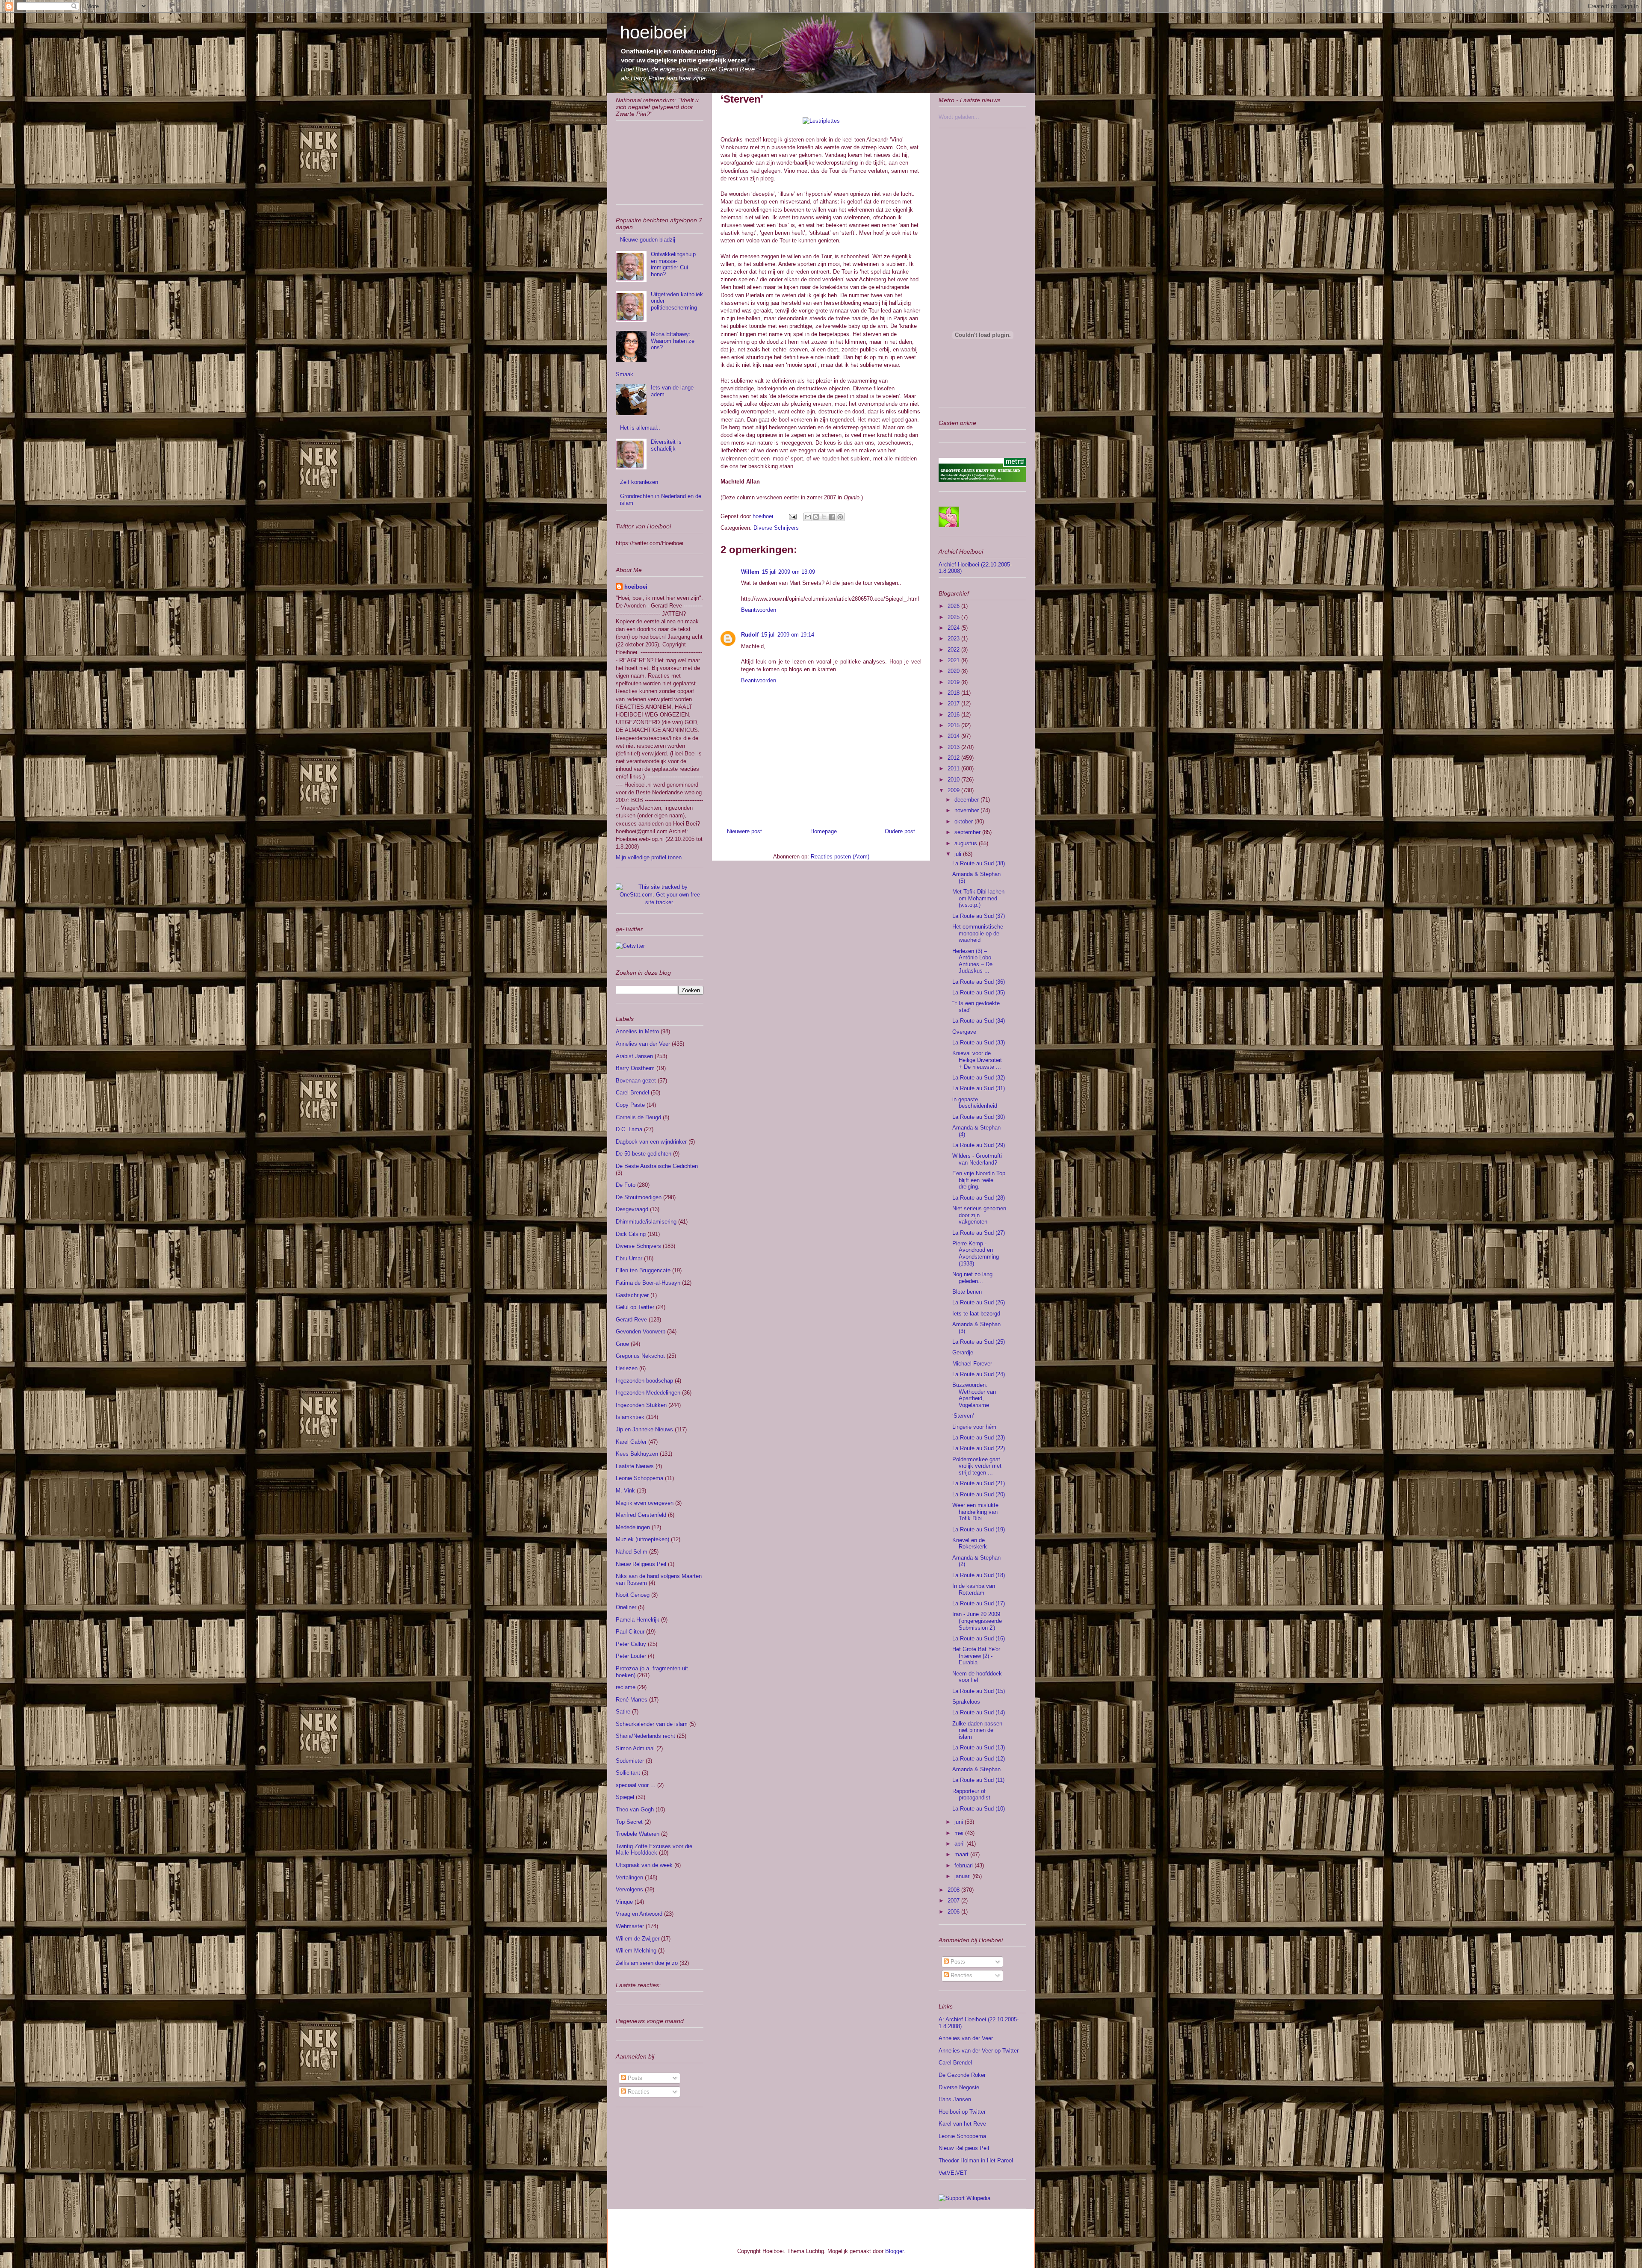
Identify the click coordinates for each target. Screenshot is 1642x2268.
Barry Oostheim (635, 1068)
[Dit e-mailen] (808, 517)
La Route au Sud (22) (979, 1448)
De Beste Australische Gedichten (657, 1166)
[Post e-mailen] (792, 516)
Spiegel (625, 1797)
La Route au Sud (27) (979, 1233)
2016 (954, 715)
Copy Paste (630, 1105)
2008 (954, 1890)
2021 (954, 660)
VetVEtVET (953, 2173)
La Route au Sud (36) (979, 982)
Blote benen (967, 1292)
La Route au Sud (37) (979, 916)
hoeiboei (653, 32)
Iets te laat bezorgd (976, 1314)
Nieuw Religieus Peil (641, 1564)
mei (960, 1833)
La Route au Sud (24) (979, 1374)
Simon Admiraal (635, 1748)
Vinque (624, 1902)
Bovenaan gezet (636, 1081)
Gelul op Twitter (635, 1307)
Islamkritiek (630, 1417)
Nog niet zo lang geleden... (972, 1278)
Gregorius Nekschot (640, 1356)
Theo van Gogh (635, 1809)
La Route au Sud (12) (979, 1759)
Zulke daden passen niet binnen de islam (977, 1730)
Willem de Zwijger (638, 1939)
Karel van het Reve (962, 2124)
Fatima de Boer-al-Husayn (648, 1283)
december (967, 800)
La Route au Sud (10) (979, 1809)
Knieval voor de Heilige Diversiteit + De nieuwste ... (977, 1060)
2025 (954, 617)
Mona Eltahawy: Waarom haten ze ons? (673, 341)
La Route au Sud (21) (979, 1483)
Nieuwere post (744, 831)
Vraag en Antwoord (639, 1914)
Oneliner (626, 1607)
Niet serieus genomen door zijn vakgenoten (979, 1215)
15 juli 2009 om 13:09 (789, 572)
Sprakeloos (966, 1702)
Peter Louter (631, 1656)
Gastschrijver (632, 1295)
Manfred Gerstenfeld (641, 1515)
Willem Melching (636, 1951)
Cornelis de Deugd (638, 1117)
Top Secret (629, 1822)
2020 (954, 671)
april (960, 1844)
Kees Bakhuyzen (637, 1454)
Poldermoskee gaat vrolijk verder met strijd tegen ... (977, 1466)
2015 (954, 725)
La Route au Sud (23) (979, 1438)
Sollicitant (628, 1773)
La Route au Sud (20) (979, 1494)
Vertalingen (629, 1877)
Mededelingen (633, 1527)
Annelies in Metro (637, 1031)
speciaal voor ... (636, 1785)
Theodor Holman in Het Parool (976, 2160)
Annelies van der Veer (643, 1044)
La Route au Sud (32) (979, 1078)
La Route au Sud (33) (979, 1043)
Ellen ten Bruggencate (643, 1270)
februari (964, 1865)
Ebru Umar (629, 1258)
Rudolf (750, 635)
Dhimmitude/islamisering (646, 1222)
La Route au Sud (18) (979, 1575)
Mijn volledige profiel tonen (649, 857)
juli (959, 854)
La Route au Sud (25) (979, 1342)
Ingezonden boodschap (644, 1381)
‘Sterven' (963, 1416)
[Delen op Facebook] (832, 517)
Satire (623, 1712)
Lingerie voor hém (974, 1427)
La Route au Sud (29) (979, 1145)
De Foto (626, 1185)
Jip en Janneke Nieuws (644, 1429)
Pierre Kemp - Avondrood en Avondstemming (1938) (976, 1253)
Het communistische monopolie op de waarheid (978, 933)
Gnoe (622, 1344)
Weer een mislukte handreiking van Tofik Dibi (975, 1512)
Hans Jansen (955, 2099)
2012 (954, 758)
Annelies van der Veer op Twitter (979, 2051)
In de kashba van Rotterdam (974, 1589)
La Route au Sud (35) (979, 992)
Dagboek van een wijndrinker (651, 1142)
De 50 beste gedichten (644, 1154)
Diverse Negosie (959, 2087)
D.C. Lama (629, 1129)
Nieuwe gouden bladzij (648, 240)
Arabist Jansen (634, 1056)
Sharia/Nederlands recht (645, 1736)
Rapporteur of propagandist (971, 1795)
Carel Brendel (632, 1093)
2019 (954, 682)
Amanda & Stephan (976, 1769)
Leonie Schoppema (639, 1478)
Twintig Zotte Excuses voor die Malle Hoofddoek (654, 1850)
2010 (954, 780)
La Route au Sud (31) (979, 1088)
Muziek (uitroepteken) (642, 1539)
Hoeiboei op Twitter (962, 2112)
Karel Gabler (631, 1442)
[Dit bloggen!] (816, 517)
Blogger (894, 2251)
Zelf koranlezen (639, 482)
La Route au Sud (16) (979, 1638)
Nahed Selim (632, 1552)
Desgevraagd (632, 1209)
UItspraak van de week (644, 1865)
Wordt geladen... (959, 117)
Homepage (824, 831)
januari (963, 1876)
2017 (954, 703)
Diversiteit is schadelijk (666, 445)
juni (960, 1822)
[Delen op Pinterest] (840, 517)
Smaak (625, 374)
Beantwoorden (759, 610)
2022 (954, 650)
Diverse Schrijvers (776, 528)
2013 (954, 747)
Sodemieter (630, 1761)
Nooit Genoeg (633, 1595)
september (968, 832)
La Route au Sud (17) (979, 1603)
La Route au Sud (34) (979, 1021)
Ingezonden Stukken (641, 1405)
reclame (626, 1687)
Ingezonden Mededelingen (648, 1393)
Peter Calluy (631, 1644)
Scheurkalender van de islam (652, 1724)
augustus (967, 843)
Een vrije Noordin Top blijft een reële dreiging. (979, 1180)
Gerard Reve (631, 1320)
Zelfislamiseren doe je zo (647, 1963)
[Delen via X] (824, 517)
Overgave (964, 1032)
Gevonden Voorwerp (641, 1332)
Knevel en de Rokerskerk (970, 1544)
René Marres (632, 1700)
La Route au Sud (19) (979, 1529)
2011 (954, 768)
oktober (964, 821)
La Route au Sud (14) (979, 1712)
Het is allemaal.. (640, 428)
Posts (634, 2078)
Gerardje (963, 1352)
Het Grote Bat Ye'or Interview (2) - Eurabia (976, 1656)
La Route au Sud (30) (979, 1117)
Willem (750, 572)
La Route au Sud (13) (979, 1747)
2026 (954, 606)
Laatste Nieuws (635, 1466)
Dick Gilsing (631, 1234)
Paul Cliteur (630, 1632)
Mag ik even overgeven (645, 1503)
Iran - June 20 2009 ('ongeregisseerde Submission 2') (977, 1621)
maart (962, 1854)
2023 (954, 639)
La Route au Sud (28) (979, 1198)
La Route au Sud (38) (979, 863)
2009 (954, 790)
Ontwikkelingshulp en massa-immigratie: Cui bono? (673, 264)
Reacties (638, 2092)
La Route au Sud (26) (979, 1302)
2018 (954, 693)
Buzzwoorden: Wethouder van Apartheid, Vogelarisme (974, 1395)
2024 (954, 628)
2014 (954, 736)
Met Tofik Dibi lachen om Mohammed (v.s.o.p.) (978, 898)
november (967, 810)
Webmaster (630, 1926)
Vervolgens (629, 1889)
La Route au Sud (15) (979, 1691)
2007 (954, 1901)
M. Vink (625, 1491)
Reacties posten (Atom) (840, 857)
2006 (954, 1912)
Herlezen (627, 1368)
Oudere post (900, 831)
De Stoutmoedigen (639, 1197)
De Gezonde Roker (962, 2075)
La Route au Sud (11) (978, 1780)
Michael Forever (972, 1364)
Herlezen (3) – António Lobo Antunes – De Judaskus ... (972, 961)
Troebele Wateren (638, 1834)
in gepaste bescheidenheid (975, 1103)
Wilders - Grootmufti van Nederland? (977, 1159)
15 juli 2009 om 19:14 (788, 635)
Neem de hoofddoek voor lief (977, 1677)
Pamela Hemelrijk (638, 1620)
